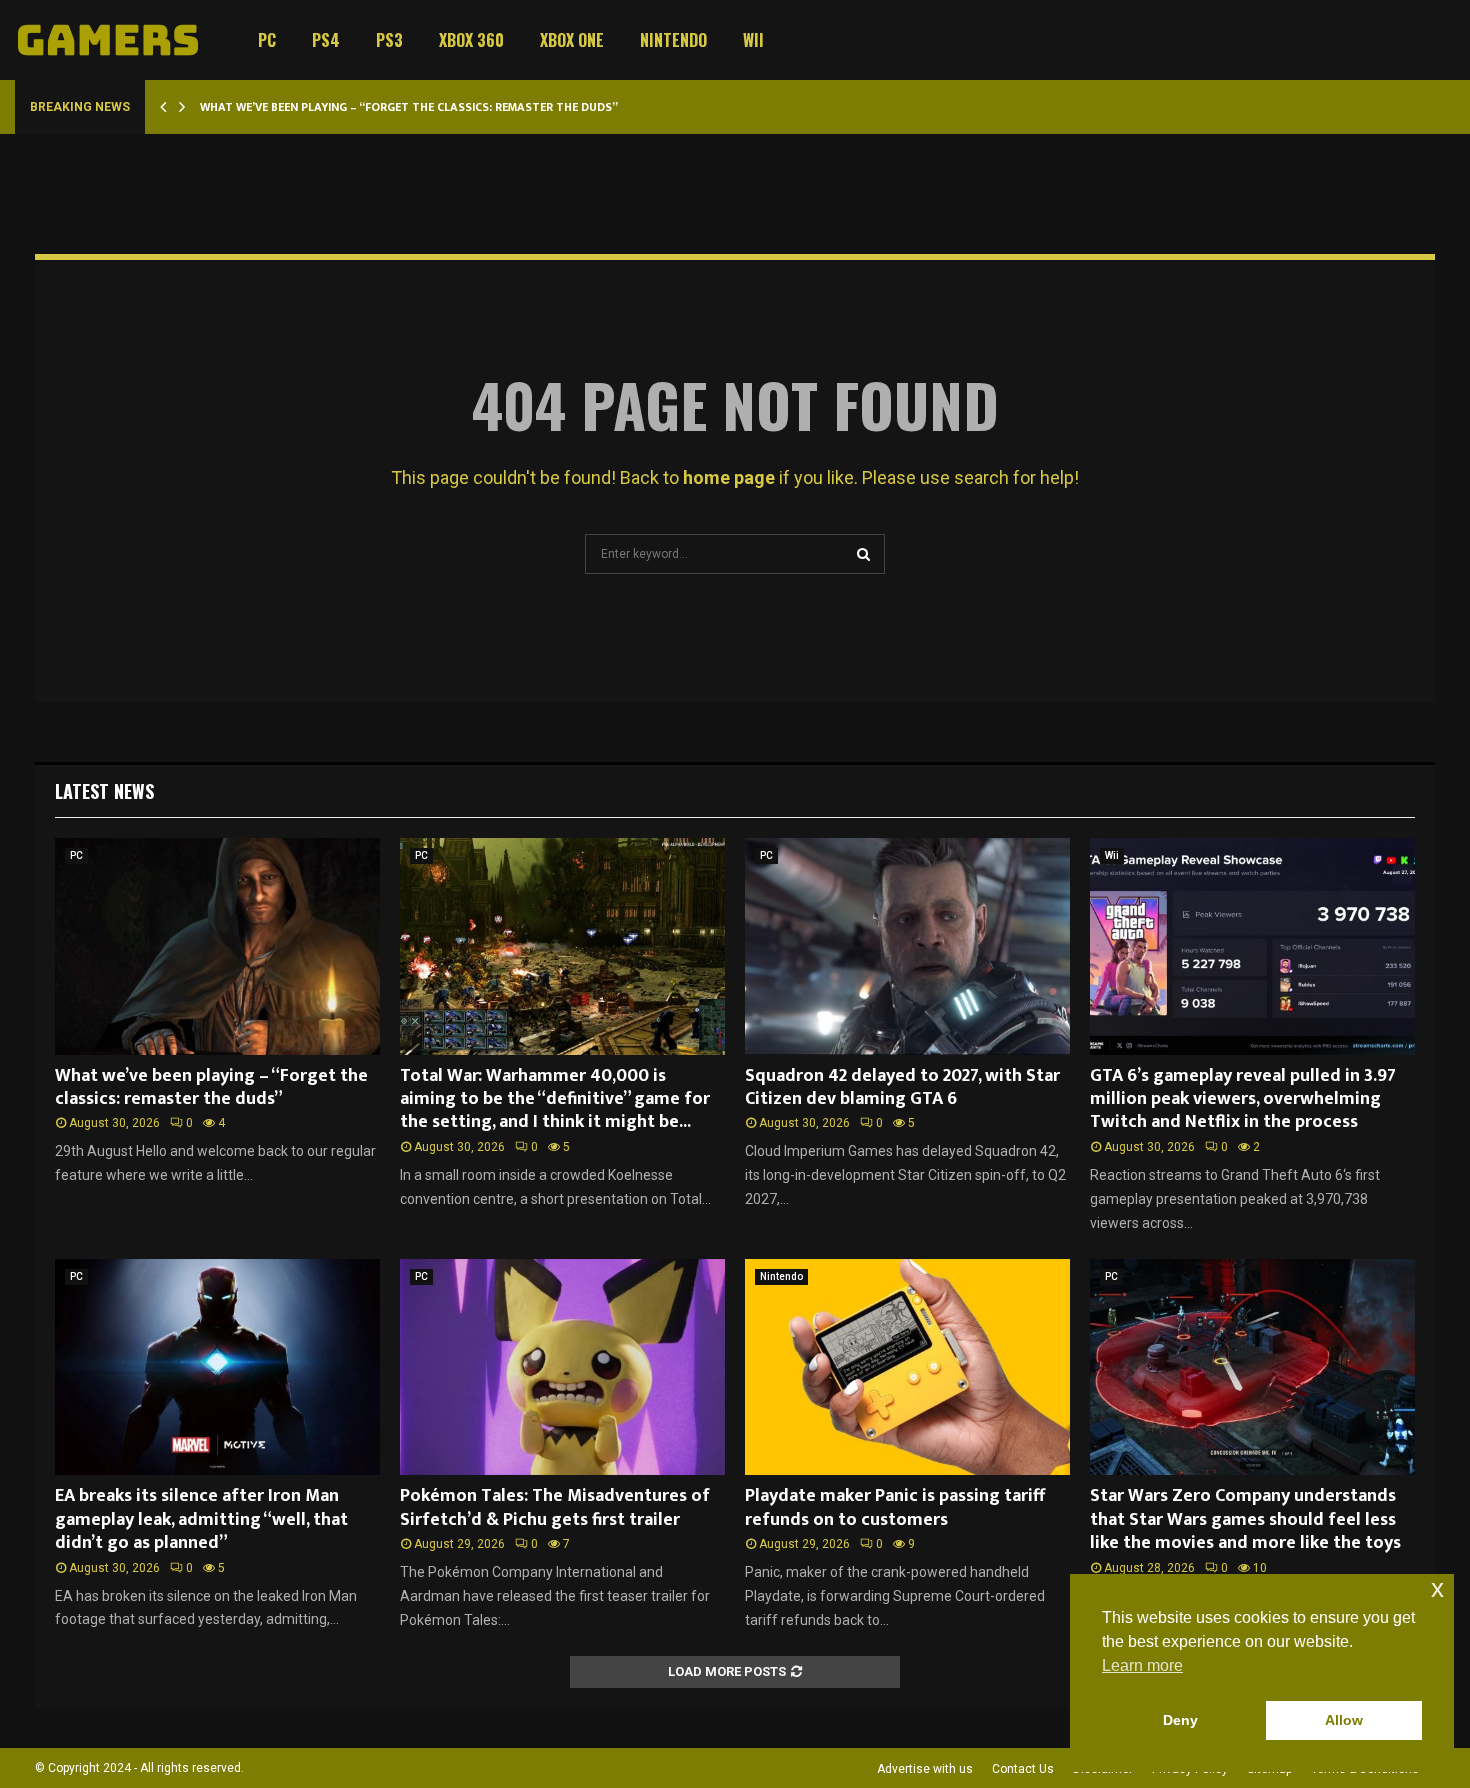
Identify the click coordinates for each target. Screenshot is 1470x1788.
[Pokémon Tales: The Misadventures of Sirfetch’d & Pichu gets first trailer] (562, 1367)
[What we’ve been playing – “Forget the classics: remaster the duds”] (217, 946)
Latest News (104, 791)
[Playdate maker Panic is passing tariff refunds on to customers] (907, 1367)
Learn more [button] (1142, 1665)
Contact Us (1023, 1769)
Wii (753, 40)
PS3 (389, 40)
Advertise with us (925, 1769)
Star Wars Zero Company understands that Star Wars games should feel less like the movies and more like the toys (1245, 1519)
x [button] (1437, 1588)
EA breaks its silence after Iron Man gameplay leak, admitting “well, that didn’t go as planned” (201, 1519)
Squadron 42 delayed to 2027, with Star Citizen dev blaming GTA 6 (902, 1087)
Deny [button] (1180, 1720)
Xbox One (572, 40)
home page (729, 477)
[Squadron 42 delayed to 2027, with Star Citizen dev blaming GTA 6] (907, 946)
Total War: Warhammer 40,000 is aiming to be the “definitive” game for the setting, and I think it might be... (555, 1099)
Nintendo (673, 40)
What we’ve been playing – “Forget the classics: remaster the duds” (409, 107)
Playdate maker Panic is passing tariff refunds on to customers (895, 1507)
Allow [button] (1344, 1720)
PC (267, 40)
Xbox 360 (471, 40)
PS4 (326, 40)
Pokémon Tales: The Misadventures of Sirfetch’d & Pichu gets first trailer (555, 1507)
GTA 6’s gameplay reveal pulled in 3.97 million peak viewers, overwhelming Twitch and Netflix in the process (1243, 1099)
